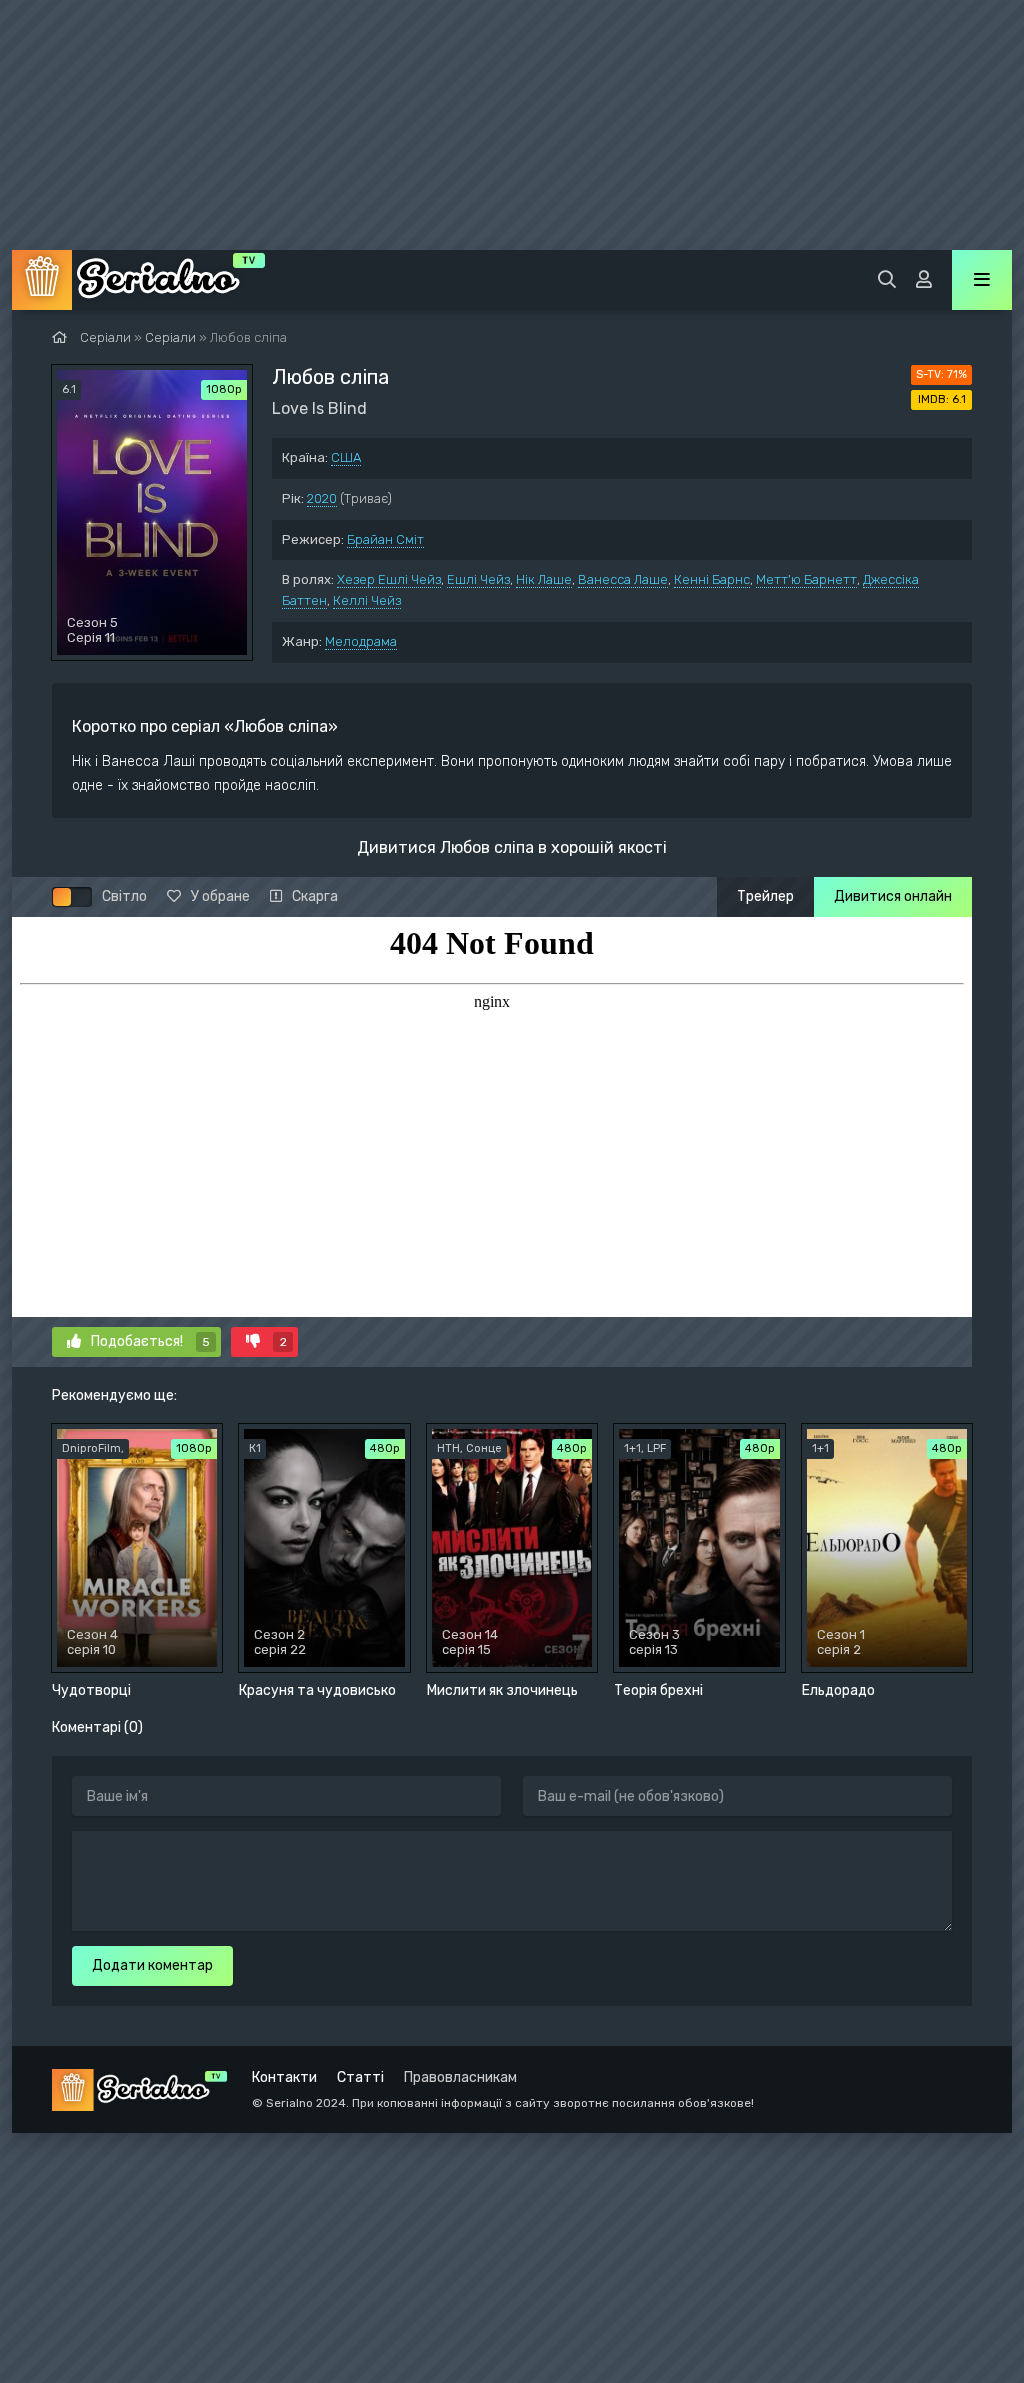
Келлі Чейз (367, 600)
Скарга (315, 896)
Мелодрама (361, 641)
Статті (360, 2077)
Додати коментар (152, 1965)
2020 (322, 498)
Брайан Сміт (385, 539)
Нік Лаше (544, 579)
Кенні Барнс (712, 579)
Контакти (284, 2077)
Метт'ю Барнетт (806, 579)
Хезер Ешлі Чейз (389, 579)
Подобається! (150, 1341)
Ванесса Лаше (623, 579)
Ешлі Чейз (478, 579)
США (346, 457)
